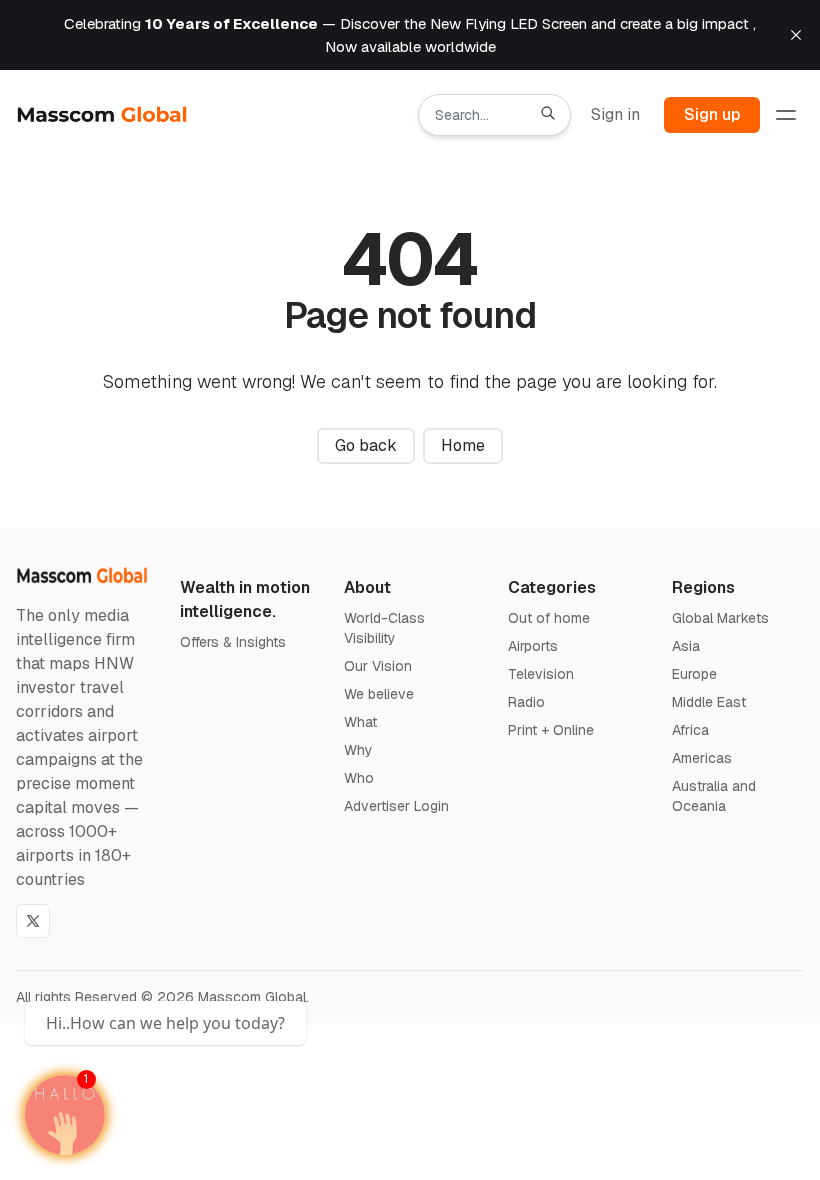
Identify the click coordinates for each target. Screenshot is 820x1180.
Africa (690, 730)
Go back (366, 445)
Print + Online (551, 730)
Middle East (709, 702)
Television (541, 674)
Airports (533, 646)
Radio (526, 702)
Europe (694, 674)
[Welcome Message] (65, 1115)
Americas (702, 758)
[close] (796, 35)
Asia (686, 646)
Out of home (549, 618)
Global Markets (720, 618)
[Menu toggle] (786, 115)
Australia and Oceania (714, 796)
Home (463, 445)
